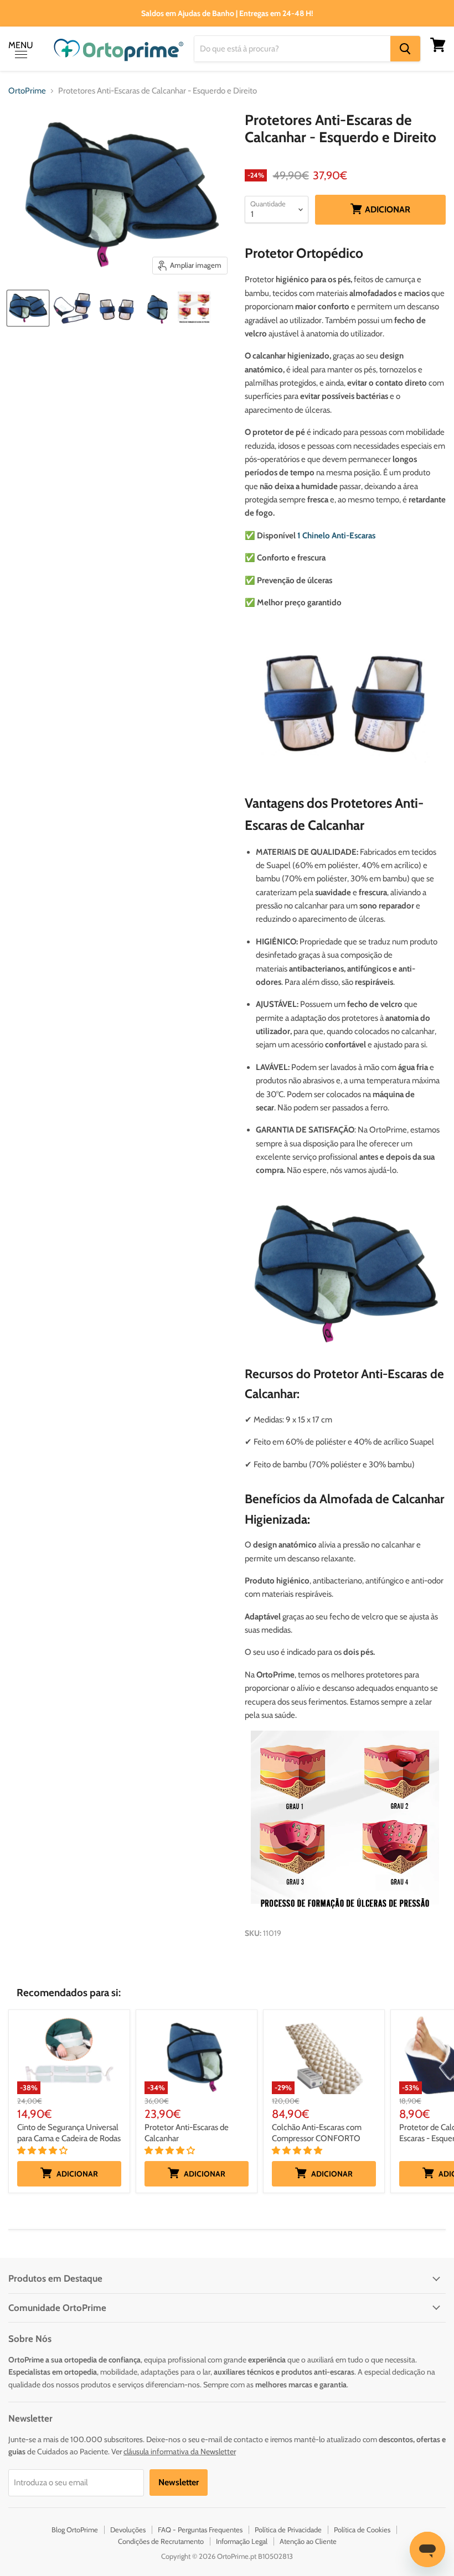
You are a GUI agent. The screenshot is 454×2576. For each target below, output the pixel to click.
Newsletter (179, 2482)
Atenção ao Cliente (308, 2541)
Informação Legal (242, 2541)
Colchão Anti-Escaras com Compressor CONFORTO (317, 2133)
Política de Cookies (362, 2530)
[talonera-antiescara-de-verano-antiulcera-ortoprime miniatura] (72, 308)
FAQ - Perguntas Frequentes (200, 2530)
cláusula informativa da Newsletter (180, 2452)
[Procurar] (405, 49)
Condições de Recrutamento (161, 2541)
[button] (43, 2151)
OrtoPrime (27, 91)
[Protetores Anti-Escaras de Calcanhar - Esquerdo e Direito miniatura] (28, 308)
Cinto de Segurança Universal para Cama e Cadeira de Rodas (69, 2133)
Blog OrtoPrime (75, 2530)
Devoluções (128, 2530)
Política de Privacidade (288, 2530)
